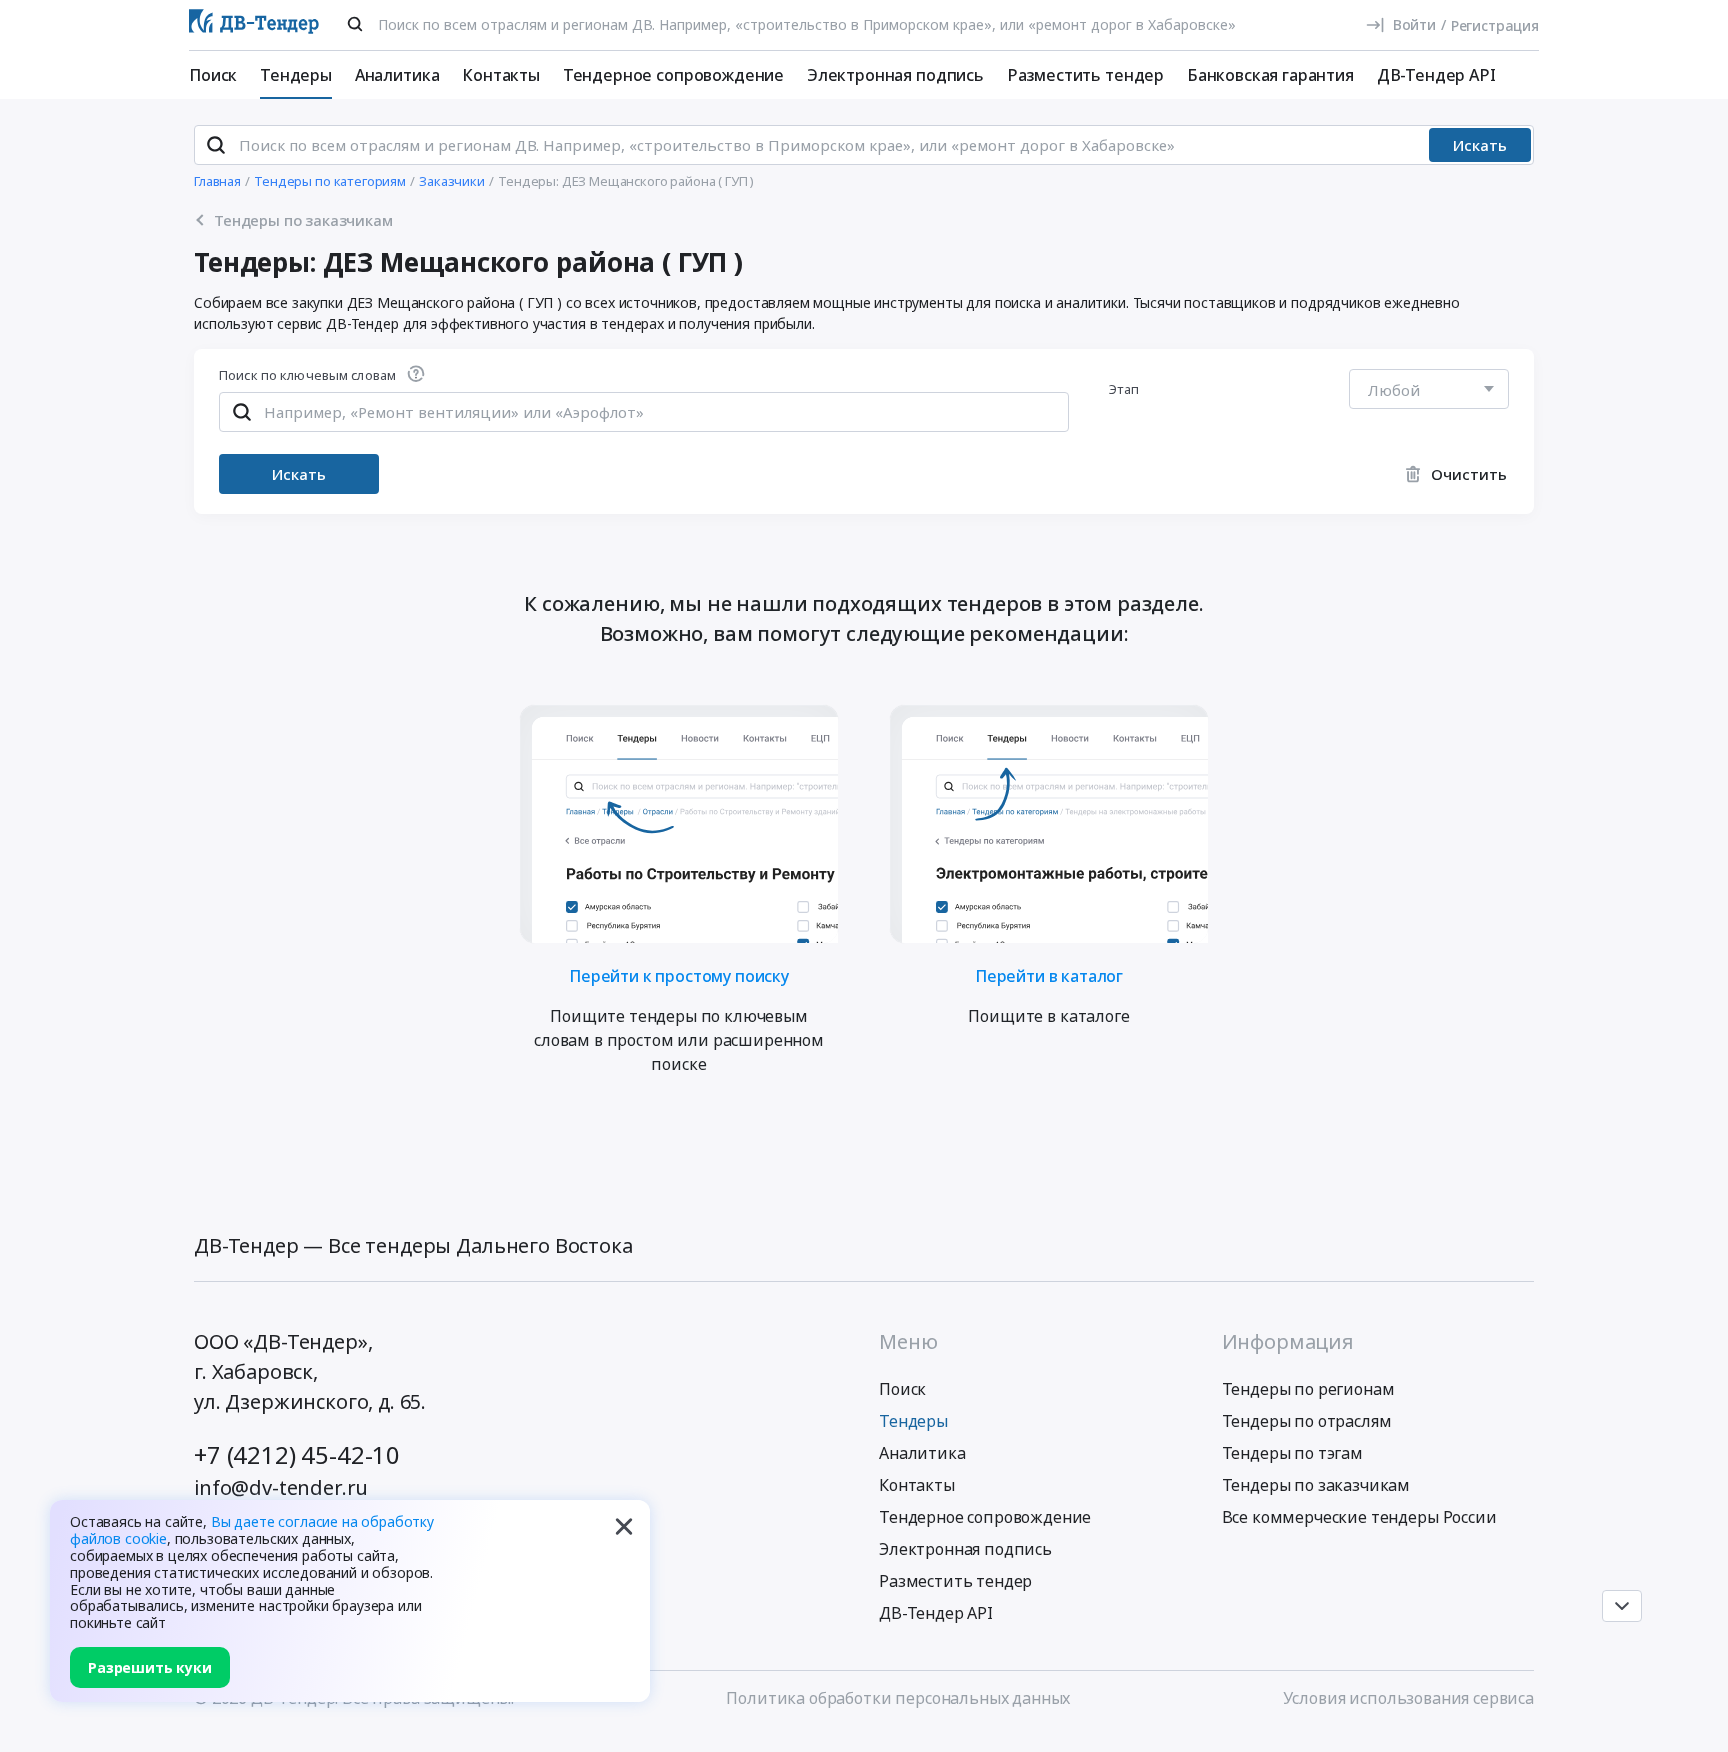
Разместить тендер (1085, 75)
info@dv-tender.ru (281, 1487)
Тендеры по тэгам (1292, 1453)
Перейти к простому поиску (679, 974)
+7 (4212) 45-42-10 (297, 1454)
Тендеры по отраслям (1307, 1421)
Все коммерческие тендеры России (1359, 1517)
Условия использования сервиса (1408, 1698)
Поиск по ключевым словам (307, 376)
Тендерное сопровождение (673, 75)
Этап (1124, 389)
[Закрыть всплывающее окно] (624, 1526)
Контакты (501, 75)
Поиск (213, 75)
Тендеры (296, 75)
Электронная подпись (895, 75)
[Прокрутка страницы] (1622, 1606)
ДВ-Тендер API (1436, 75)
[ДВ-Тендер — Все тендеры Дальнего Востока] (254, 25)
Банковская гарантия (1270, 75)
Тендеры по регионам (1308, 1389)
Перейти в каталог (1049, 974)
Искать (1480, 145)
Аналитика (397, 75)
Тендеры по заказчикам (1316, 1485)
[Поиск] (355, 24)
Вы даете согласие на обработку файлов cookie (252, 1530)
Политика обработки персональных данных (898, 1698)
